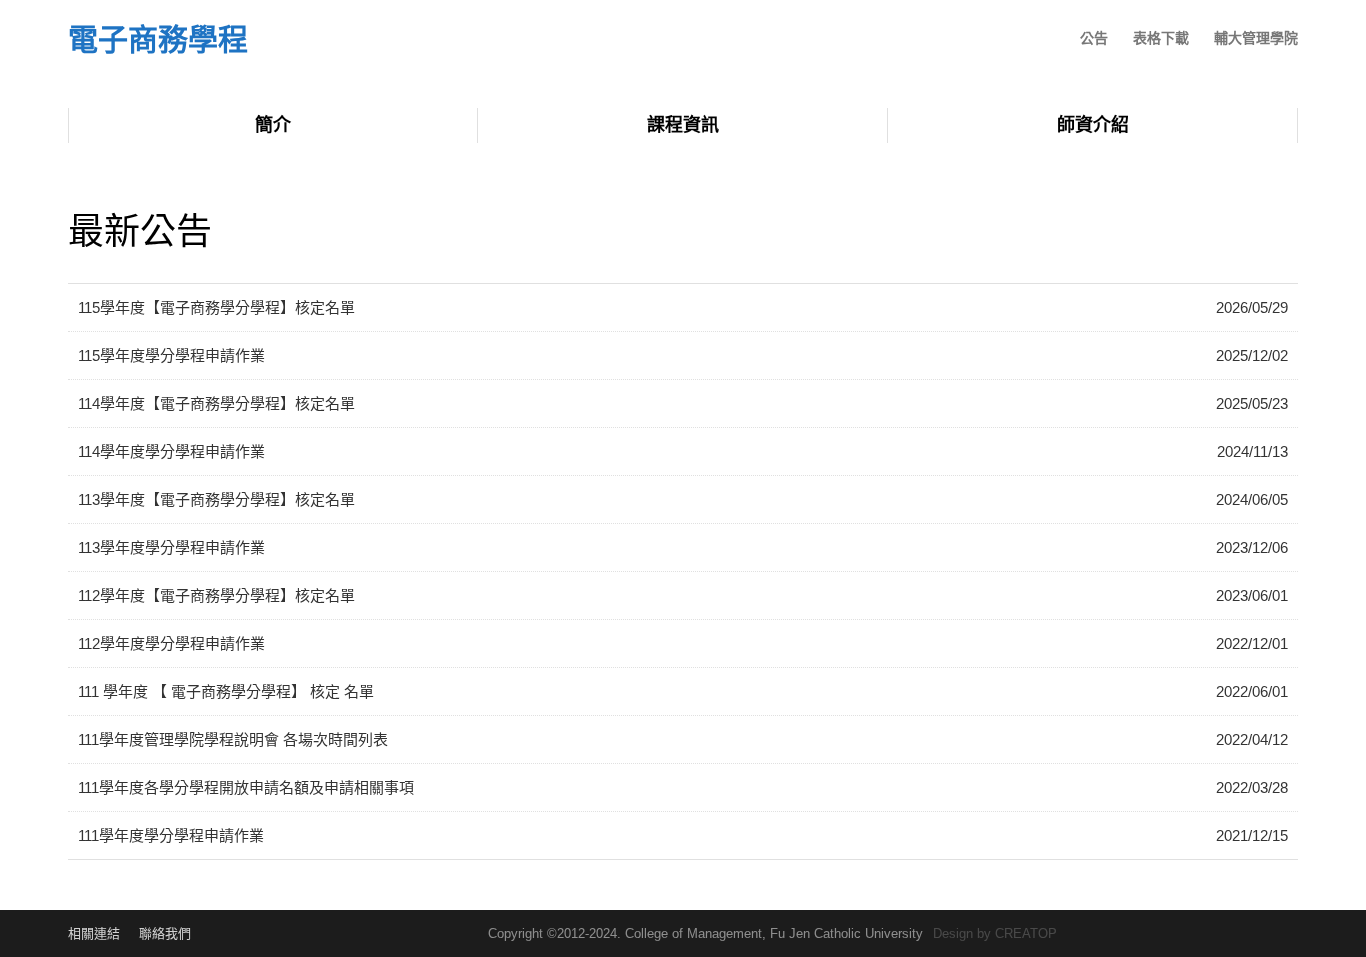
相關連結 (94, 933)
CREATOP (1026, 933)
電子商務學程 (158, 41)
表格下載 (1161, 38)
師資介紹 (1093, 125)
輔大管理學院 (1256, 38)
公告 (1094, 38)
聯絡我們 (165, 933)
